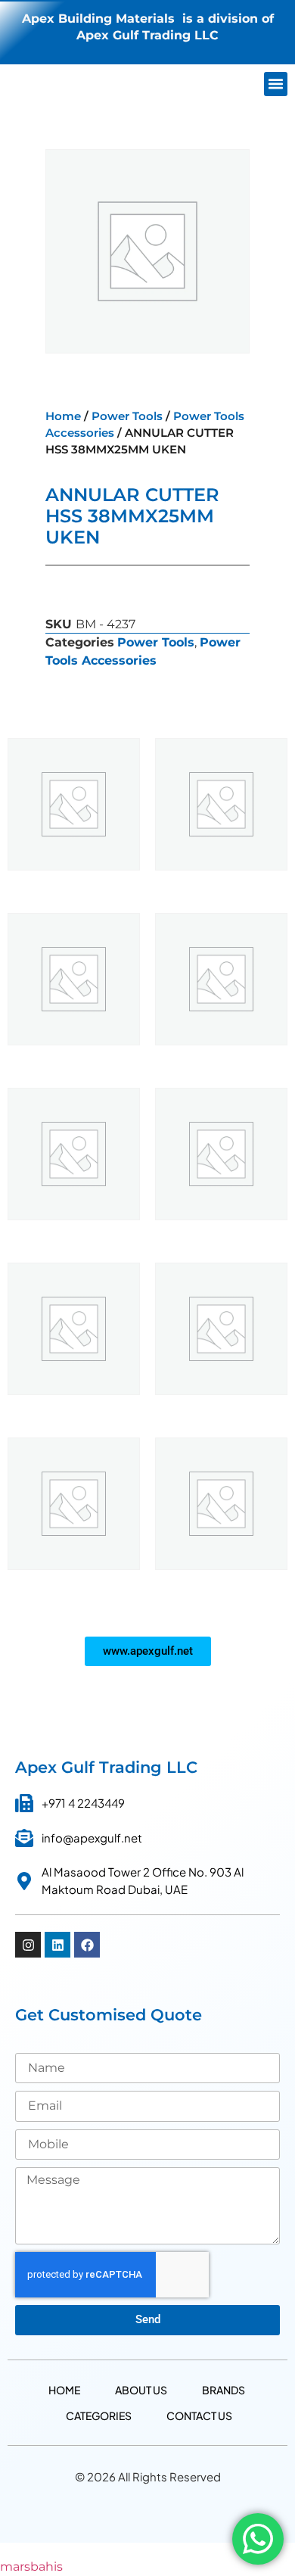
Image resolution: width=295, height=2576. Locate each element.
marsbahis (31, 2567)
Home (63, 416)
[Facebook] (87, 1945)
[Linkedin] (57, 1945)
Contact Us (199, 2416)
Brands (224, 2390)
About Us (141, 2390)
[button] (276, 84)
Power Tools (127, 416)
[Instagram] (28, 1945)
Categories (99, 2416)
